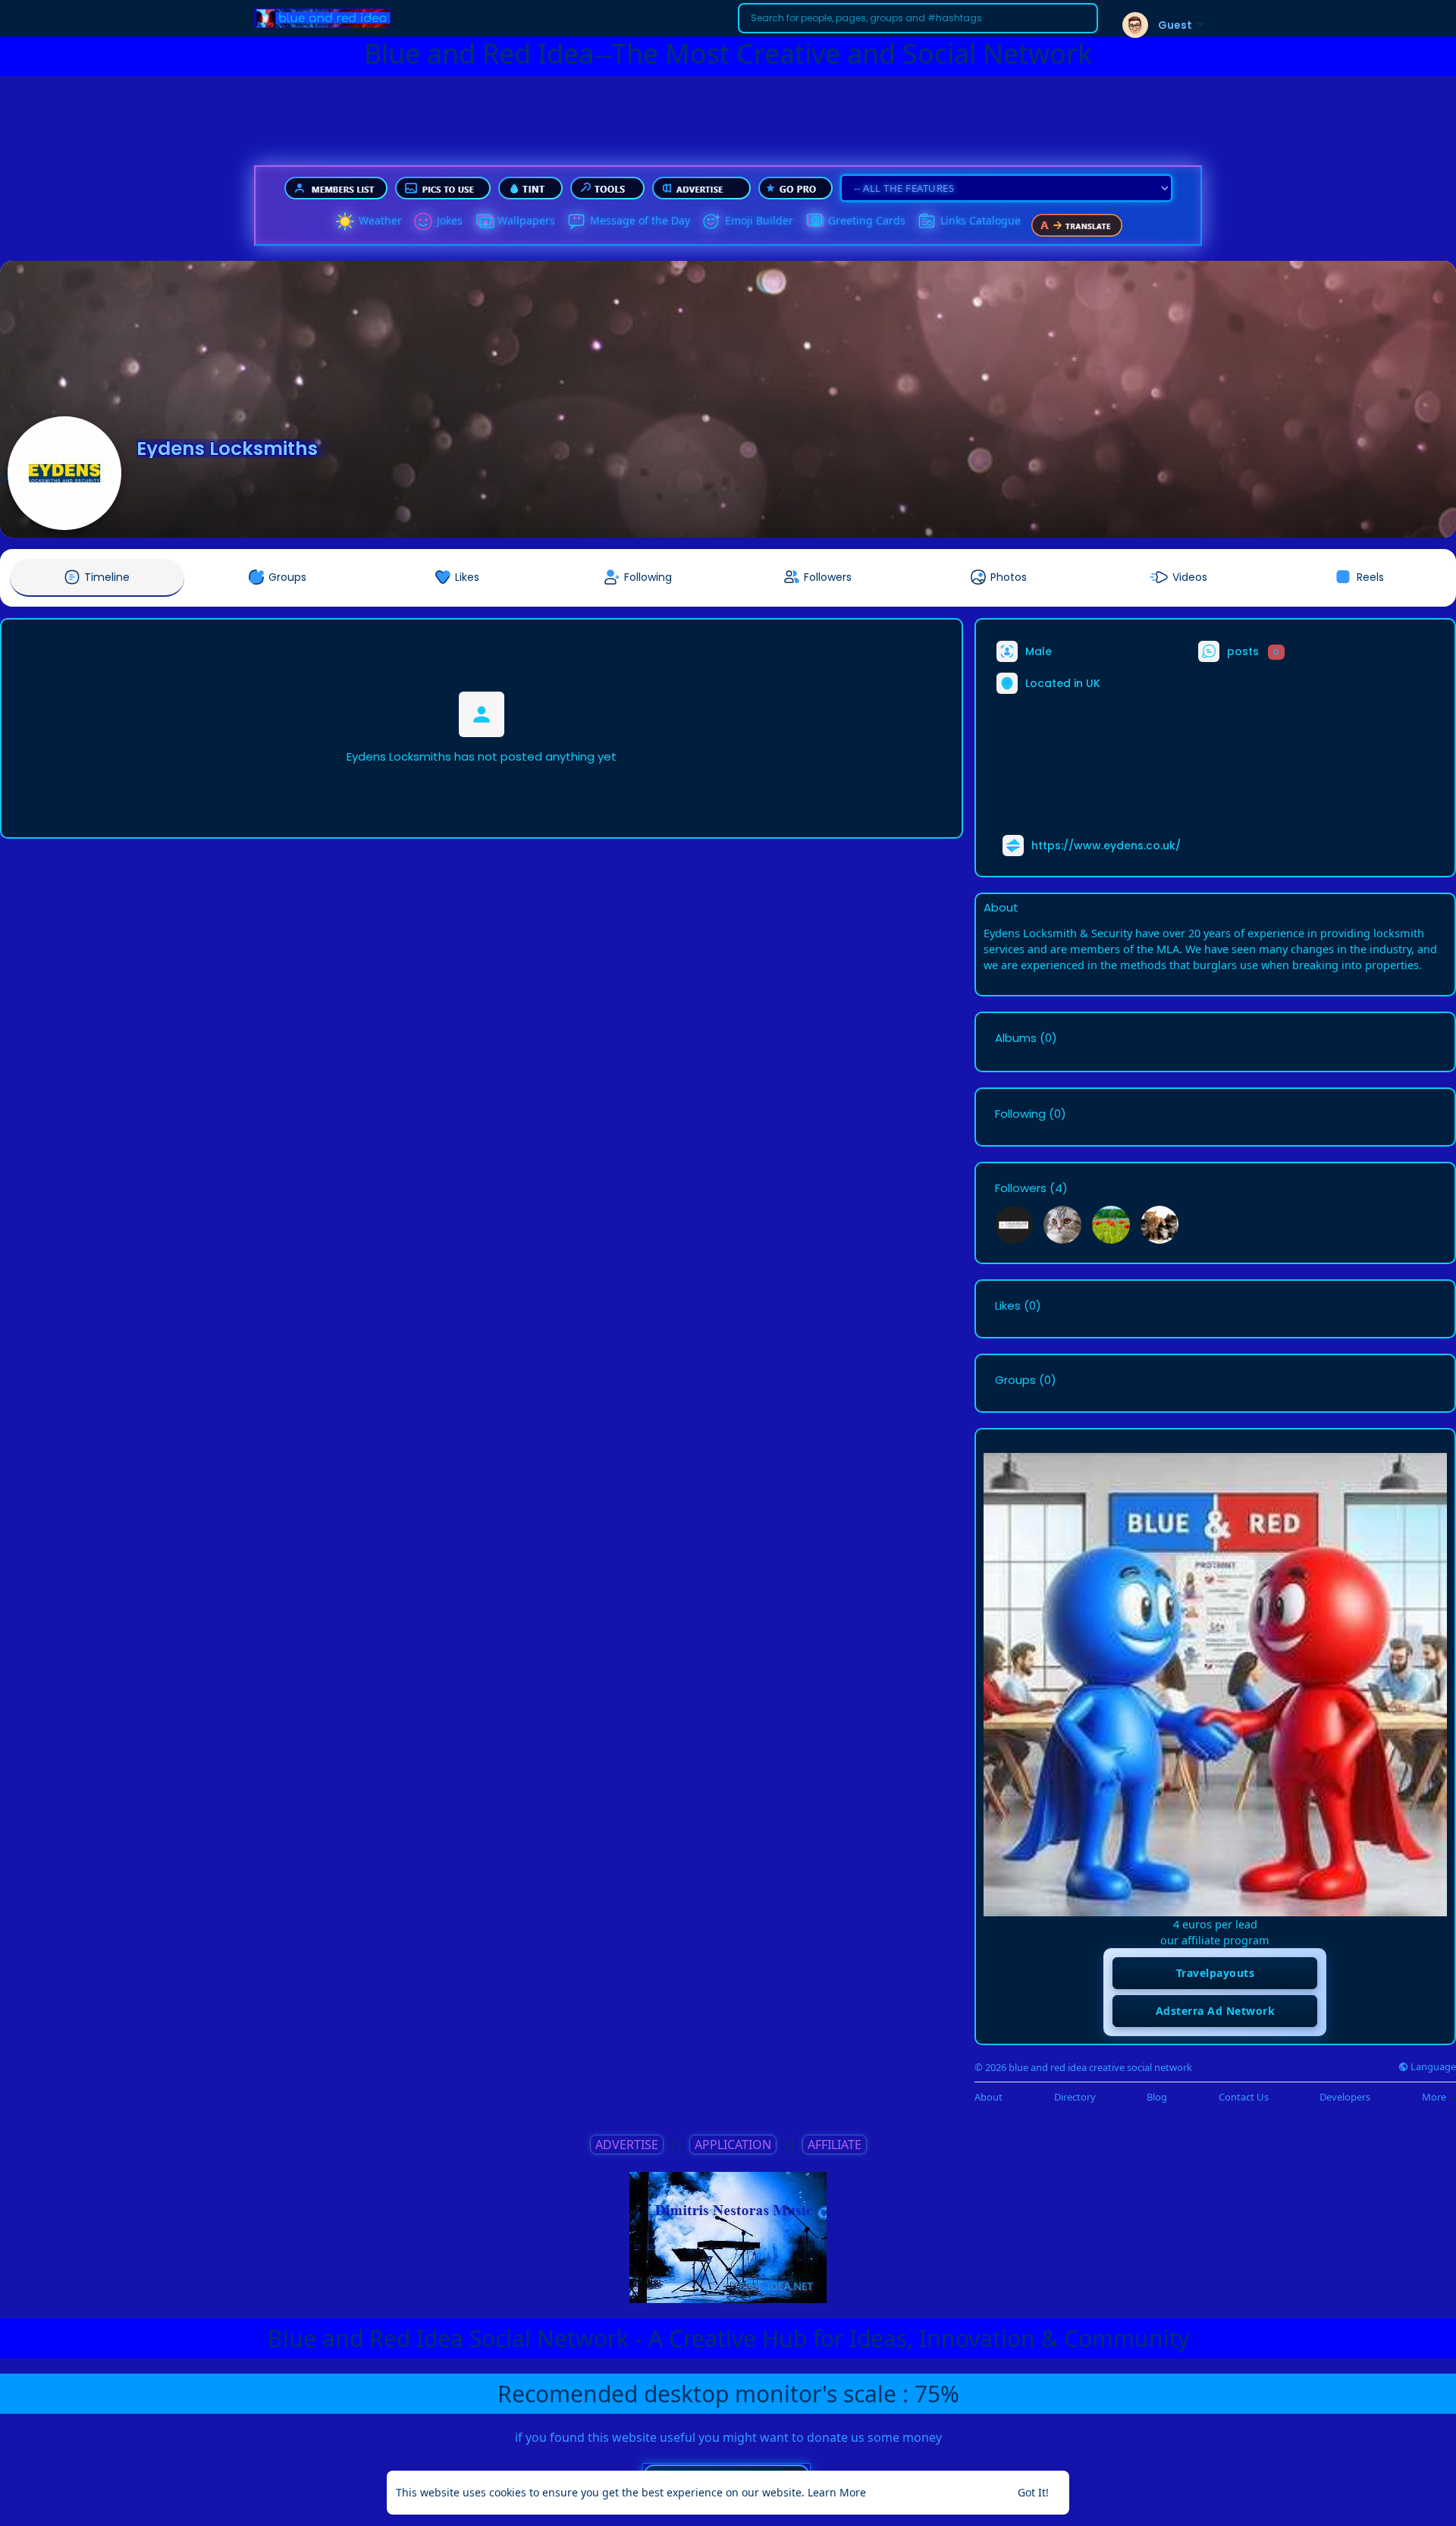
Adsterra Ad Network (1216, 2011)
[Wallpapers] (484, 221)
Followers (1021, 1188)
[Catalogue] (927, 221)
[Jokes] (423, 221)
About (988, 2097)
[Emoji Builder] (711, 221)
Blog (1157, 2097)
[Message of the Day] (576, 221)
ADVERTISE (627, 2145)
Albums (1016, 1038)
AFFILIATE (835, 2145)
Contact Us (1244, 2097)
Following (1020, 1114)
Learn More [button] (837, 2492)
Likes (1008, 1306)
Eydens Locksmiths (227, 449)
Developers (1345, 2097)
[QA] (814, 221)
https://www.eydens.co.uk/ (1106, 846)
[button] (918, 18)
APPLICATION (733, 2145)
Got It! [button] (1033, 2492)
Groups (1015, 1380)
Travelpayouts (1216, 1973)
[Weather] (345, 221)
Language (1432, 2067)
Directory (1075, 2097)
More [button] (1435, 2097)
